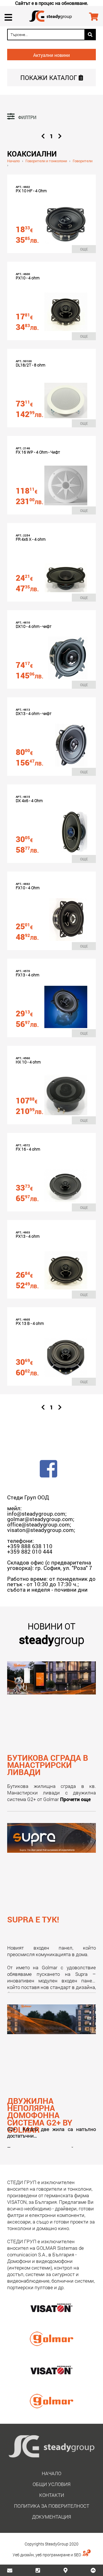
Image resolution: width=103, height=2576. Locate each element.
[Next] (60, 136)
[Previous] (43, 136)
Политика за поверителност (52, 2506)
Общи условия (51, 2484)
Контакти (52, 2495)
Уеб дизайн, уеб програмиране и (43, 2555)
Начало (13, 161)
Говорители (83, 161)
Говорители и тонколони (46, 161)
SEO (78, 2555)
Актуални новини (51, 55)
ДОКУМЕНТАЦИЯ (51, 2517)
